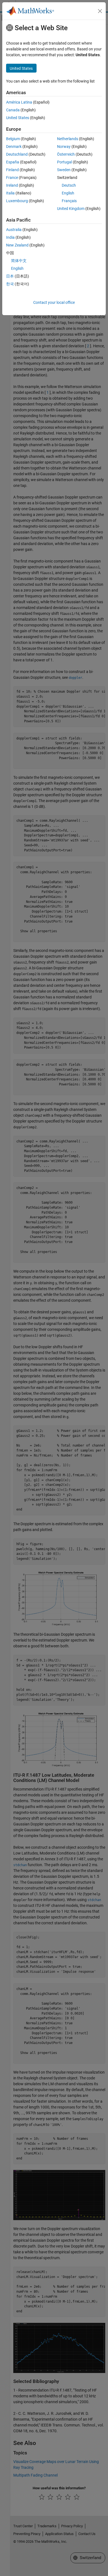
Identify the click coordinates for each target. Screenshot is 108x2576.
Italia (10, 193)
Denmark (14, 147)
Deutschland (17, 154)
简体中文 (19, 261)
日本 (10, 276)
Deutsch (69, 185)
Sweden (64, 170)
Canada (13, 110)
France (12, 178)
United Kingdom (71, 209)
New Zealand (17, 245)
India (10, 237)
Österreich (66, 154)
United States (18, 118)
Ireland (12, 185)
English (68, 193)
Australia (14, 230)
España (13, 162)
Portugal (65, 162)
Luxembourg (17, 201)
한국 (10, 284)
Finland (12, 170)
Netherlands (68, 139)
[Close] (100, 11)
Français (69, 201)
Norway (64, 147)
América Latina (19, 102)
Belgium (13, 139)
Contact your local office (54, 302)
